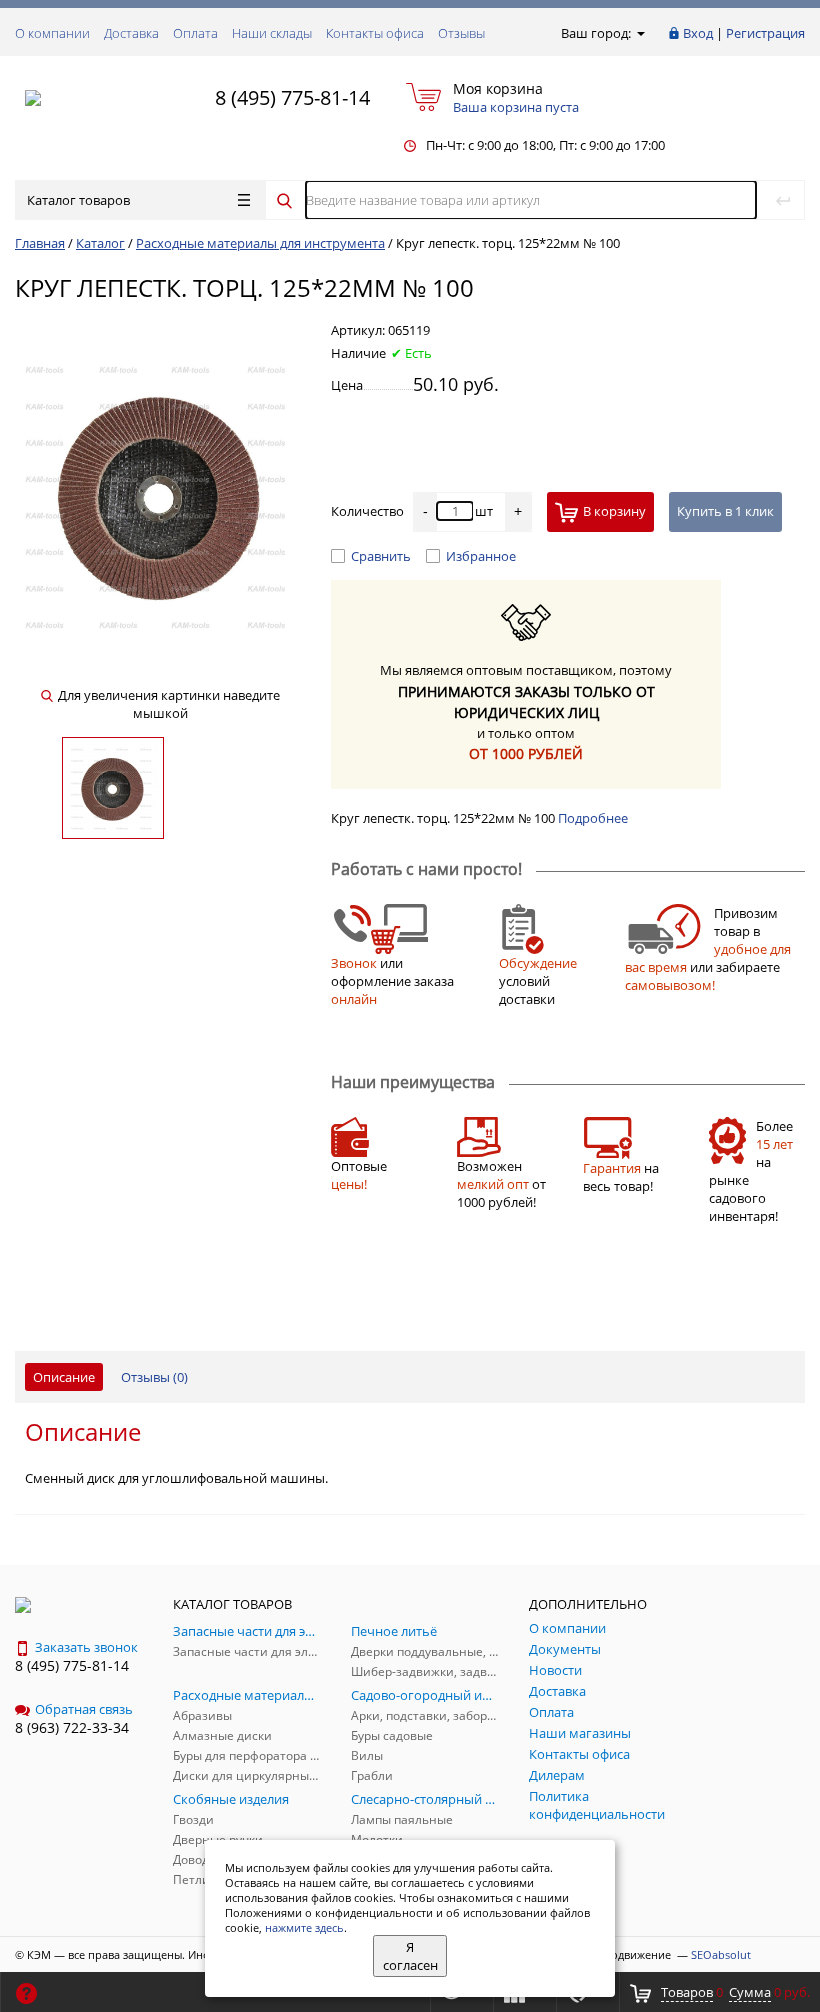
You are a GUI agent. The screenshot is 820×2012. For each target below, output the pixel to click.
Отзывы (461, 33)
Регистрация (765, 33)
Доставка (131, 33)
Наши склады (272, 33)
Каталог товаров (78, 200)
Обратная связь (84, 1709)
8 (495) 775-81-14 (292, 97)
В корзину (614, 511)
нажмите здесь (304, 1927)
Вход (698, 33)
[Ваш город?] (639, 33)
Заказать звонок (86, 1647)
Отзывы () (154, 1377)
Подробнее (593, 818)
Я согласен (410, 1956)
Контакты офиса (375, 33)
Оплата (195, 33)
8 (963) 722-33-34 (72, 1727)
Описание (64, 1377)
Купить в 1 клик (725, 511)
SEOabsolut (721, 1954)
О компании (52, 33)
